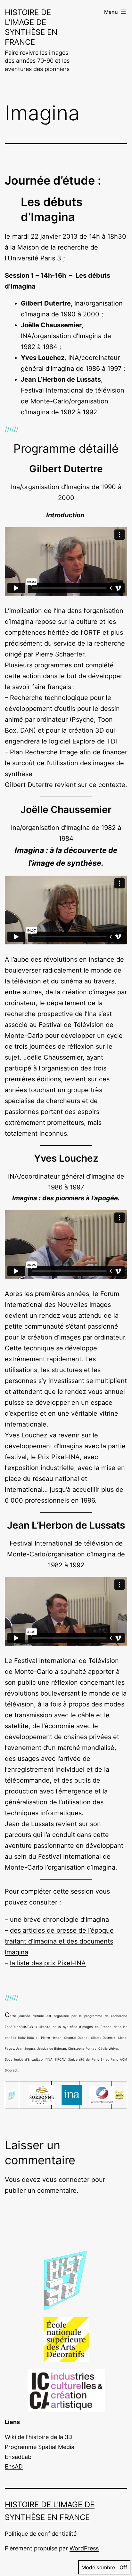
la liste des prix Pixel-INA (48, 1963)
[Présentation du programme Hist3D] (12, 2095)
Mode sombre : (100, 2567)
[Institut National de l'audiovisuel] (72, 2095)
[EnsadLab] (119, 2095)
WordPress (84, 2548)
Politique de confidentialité (41, 2534)
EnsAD (14, 2466)
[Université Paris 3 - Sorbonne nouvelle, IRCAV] (42, 2095)
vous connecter (66, 2180)
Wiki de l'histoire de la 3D (39, 2437)
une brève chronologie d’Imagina (59, 1920)
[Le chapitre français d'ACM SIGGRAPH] (102, 2095)
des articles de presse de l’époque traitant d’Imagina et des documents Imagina (59, 1941)
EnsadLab (18, 2457)
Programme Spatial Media (40, 2447)
